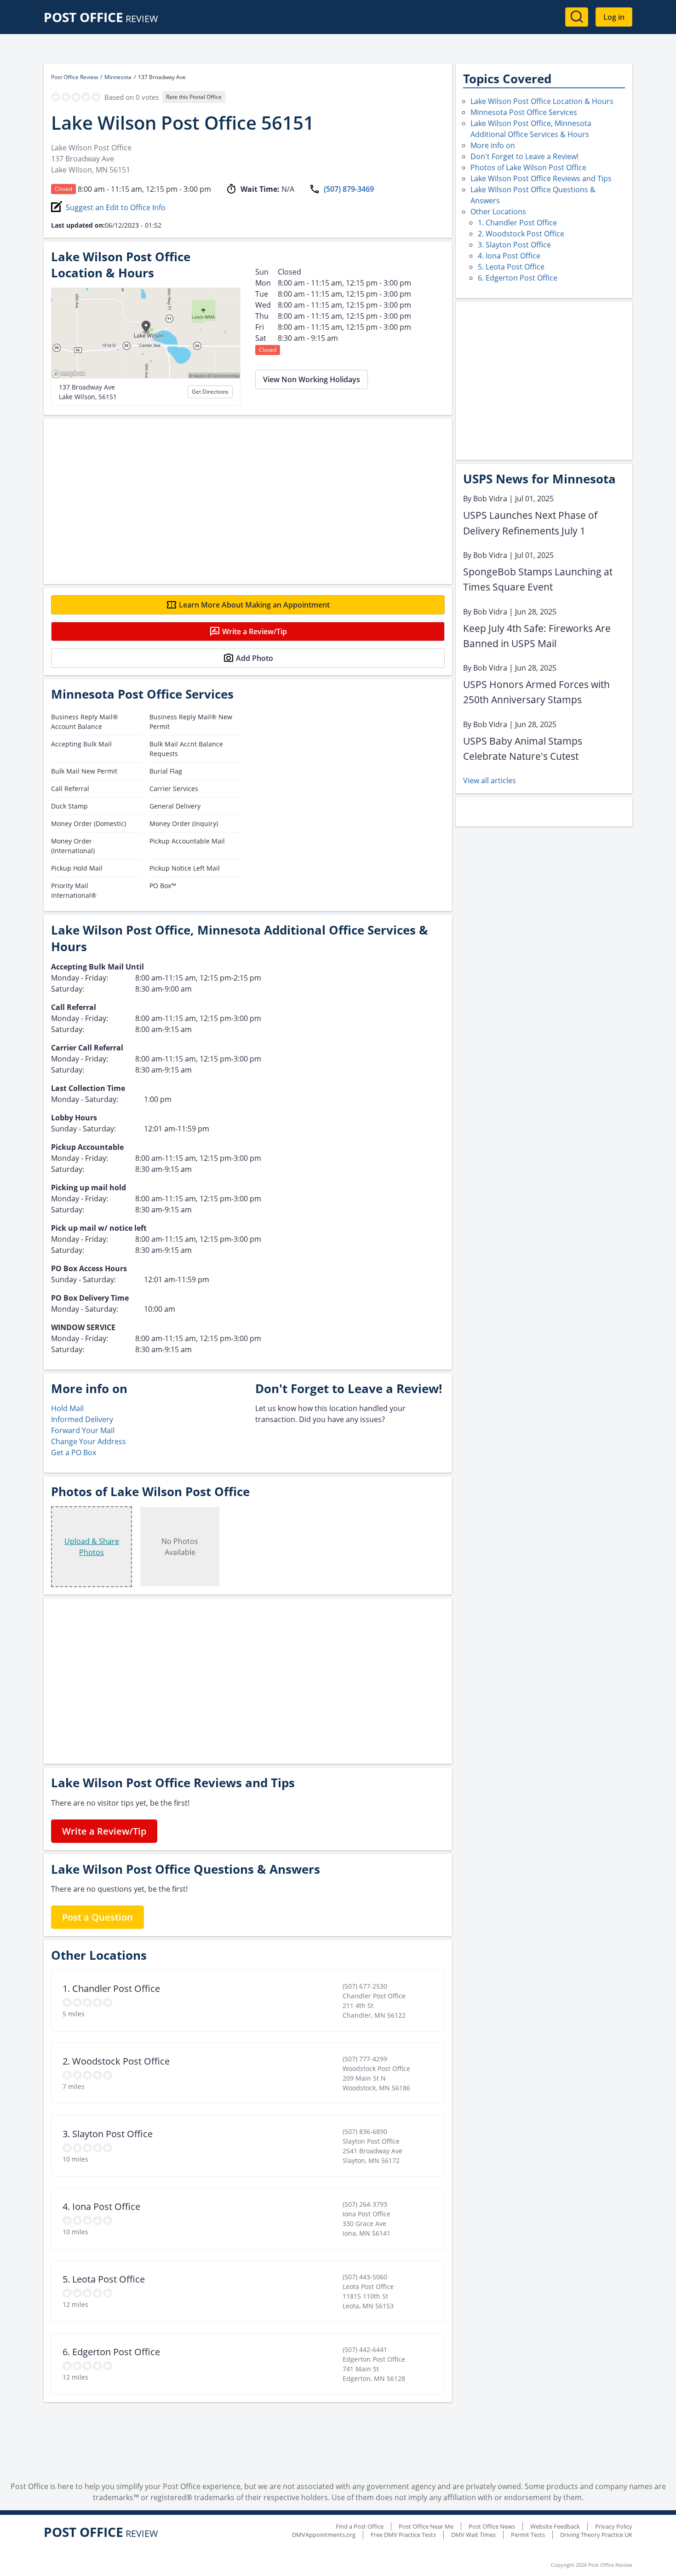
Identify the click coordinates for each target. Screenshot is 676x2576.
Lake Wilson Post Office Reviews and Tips (541, 178)
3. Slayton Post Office (514, 245)
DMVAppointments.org (324, 2535)
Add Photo (255, 658)
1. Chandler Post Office (517, 223)
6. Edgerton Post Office (518, 278)
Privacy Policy (614, 2526)
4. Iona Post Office (509, 256)
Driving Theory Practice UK (596, 2535)
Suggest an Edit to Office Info (116, 207)
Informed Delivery (82, 1419)
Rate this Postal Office (194, 97)
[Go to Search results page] (577, 17)
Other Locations (498, 212)
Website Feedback (555, 2526)
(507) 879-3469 (349, 189)
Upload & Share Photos (92, 1547)
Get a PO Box (74, 1452)
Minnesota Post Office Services (524, 112)
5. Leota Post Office (511, 267)
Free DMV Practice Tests (403, 2535)
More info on (493, 145)
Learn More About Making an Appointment (254, 605)
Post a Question (97, 1917)
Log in (614, 17)
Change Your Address (89, 1441)
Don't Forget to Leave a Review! (524, 156)
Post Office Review (74, 77)
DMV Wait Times (473, 2535)
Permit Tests (528, 2535)
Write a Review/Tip (255, 631)
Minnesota (118, 77)
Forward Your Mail (83, 1430)
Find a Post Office (360, 2526)
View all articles (490, 780)
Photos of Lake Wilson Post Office (528, 167)
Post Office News (492, 2526)
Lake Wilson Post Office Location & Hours (542, 101)
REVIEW (101, 19)
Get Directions (210, 392)
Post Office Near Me (426, 2526)
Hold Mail (67, 1408)
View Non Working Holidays (312, 379)
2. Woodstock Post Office (521, 234)
